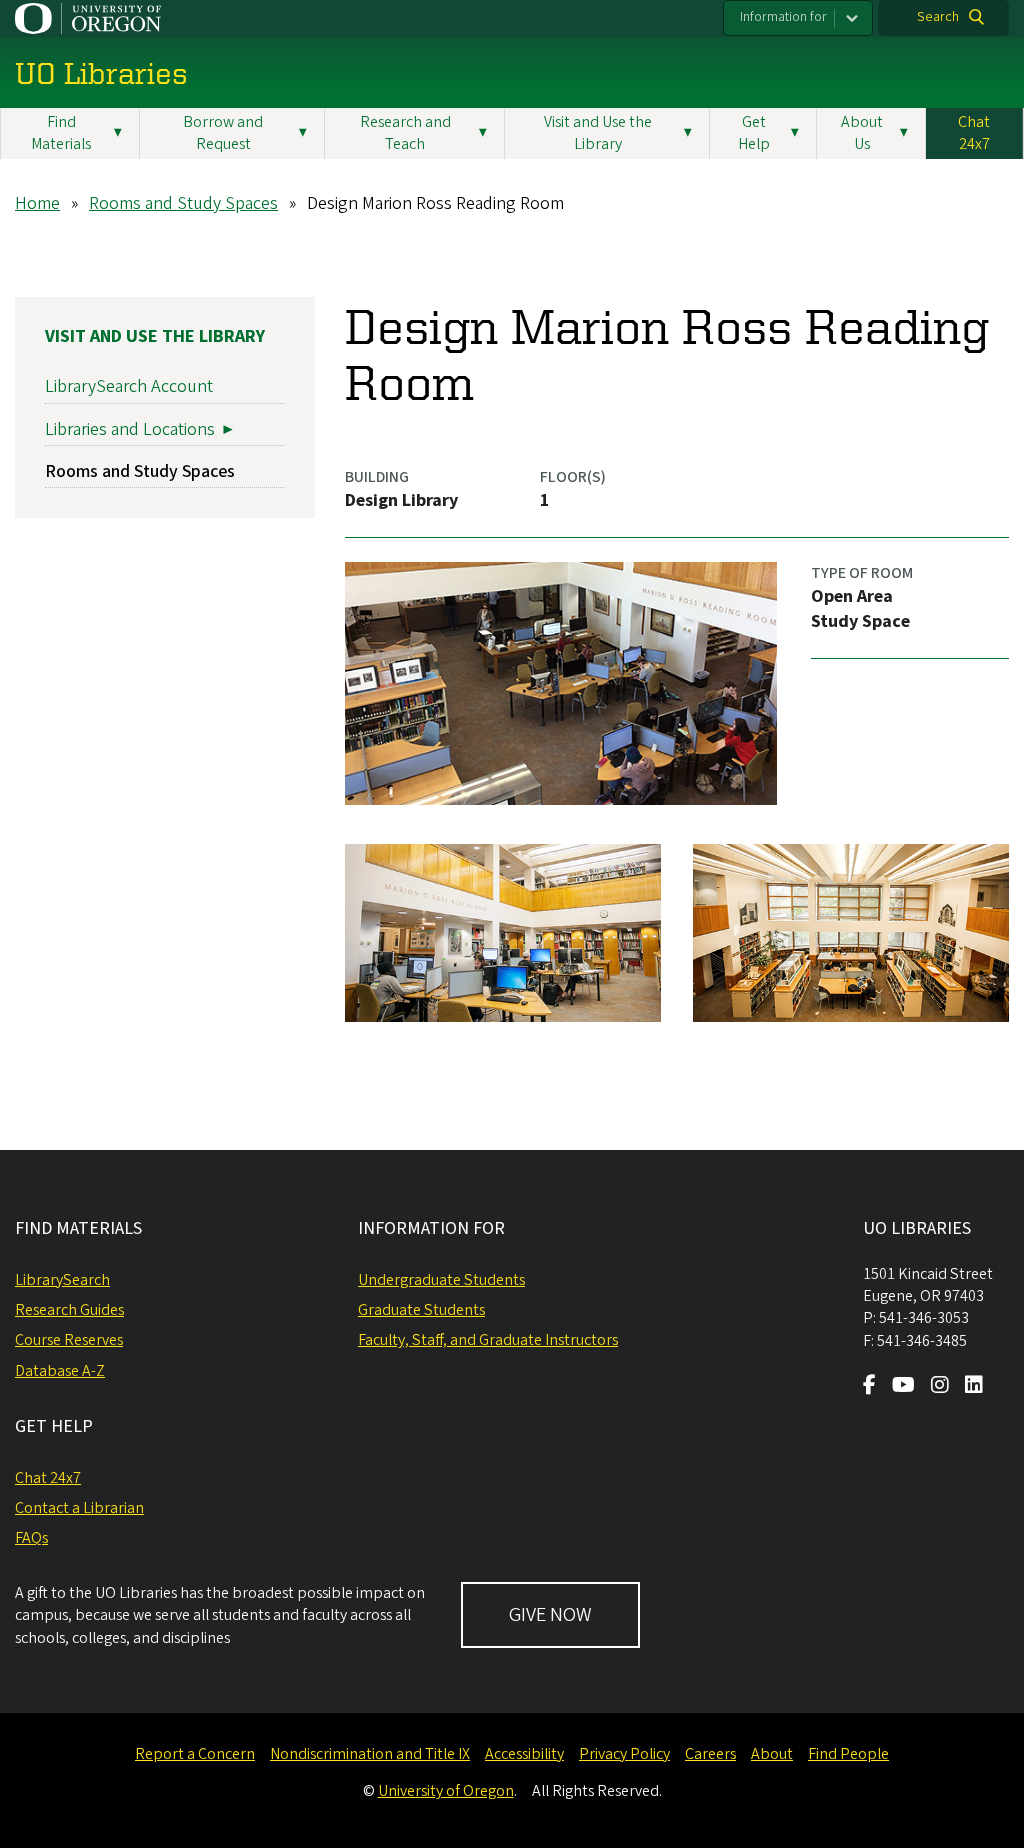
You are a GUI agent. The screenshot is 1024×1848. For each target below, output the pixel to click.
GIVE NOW (550, 1615)
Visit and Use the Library (155, 336)
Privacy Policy (624, 1754)
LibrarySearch (62, 1280)
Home (37, 203)
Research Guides (69, 1310)
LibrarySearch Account (129, 386)
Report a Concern (195, 1754)
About (772, 1754)
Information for (783, 17)
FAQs (31, 1538)
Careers (710, 1754)
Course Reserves (69, 1340)
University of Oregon (446, 1791)
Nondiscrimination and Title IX (370, 1754)
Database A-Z (60, 1371)
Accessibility (524, 1754)
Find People (848, 1754)
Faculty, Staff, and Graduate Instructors (488, 1340)
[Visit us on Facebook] (869, 1387)
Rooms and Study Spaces (183, 203)
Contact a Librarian (79, 1508)
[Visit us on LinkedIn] (974, 1387)
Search (938, 17)
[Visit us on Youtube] (903, 1387)
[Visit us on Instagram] (940, 1387)
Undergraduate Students (441, 1280)
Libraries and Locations (130, 429)
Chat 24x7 (974, 133)
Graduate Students (421, 1310)
